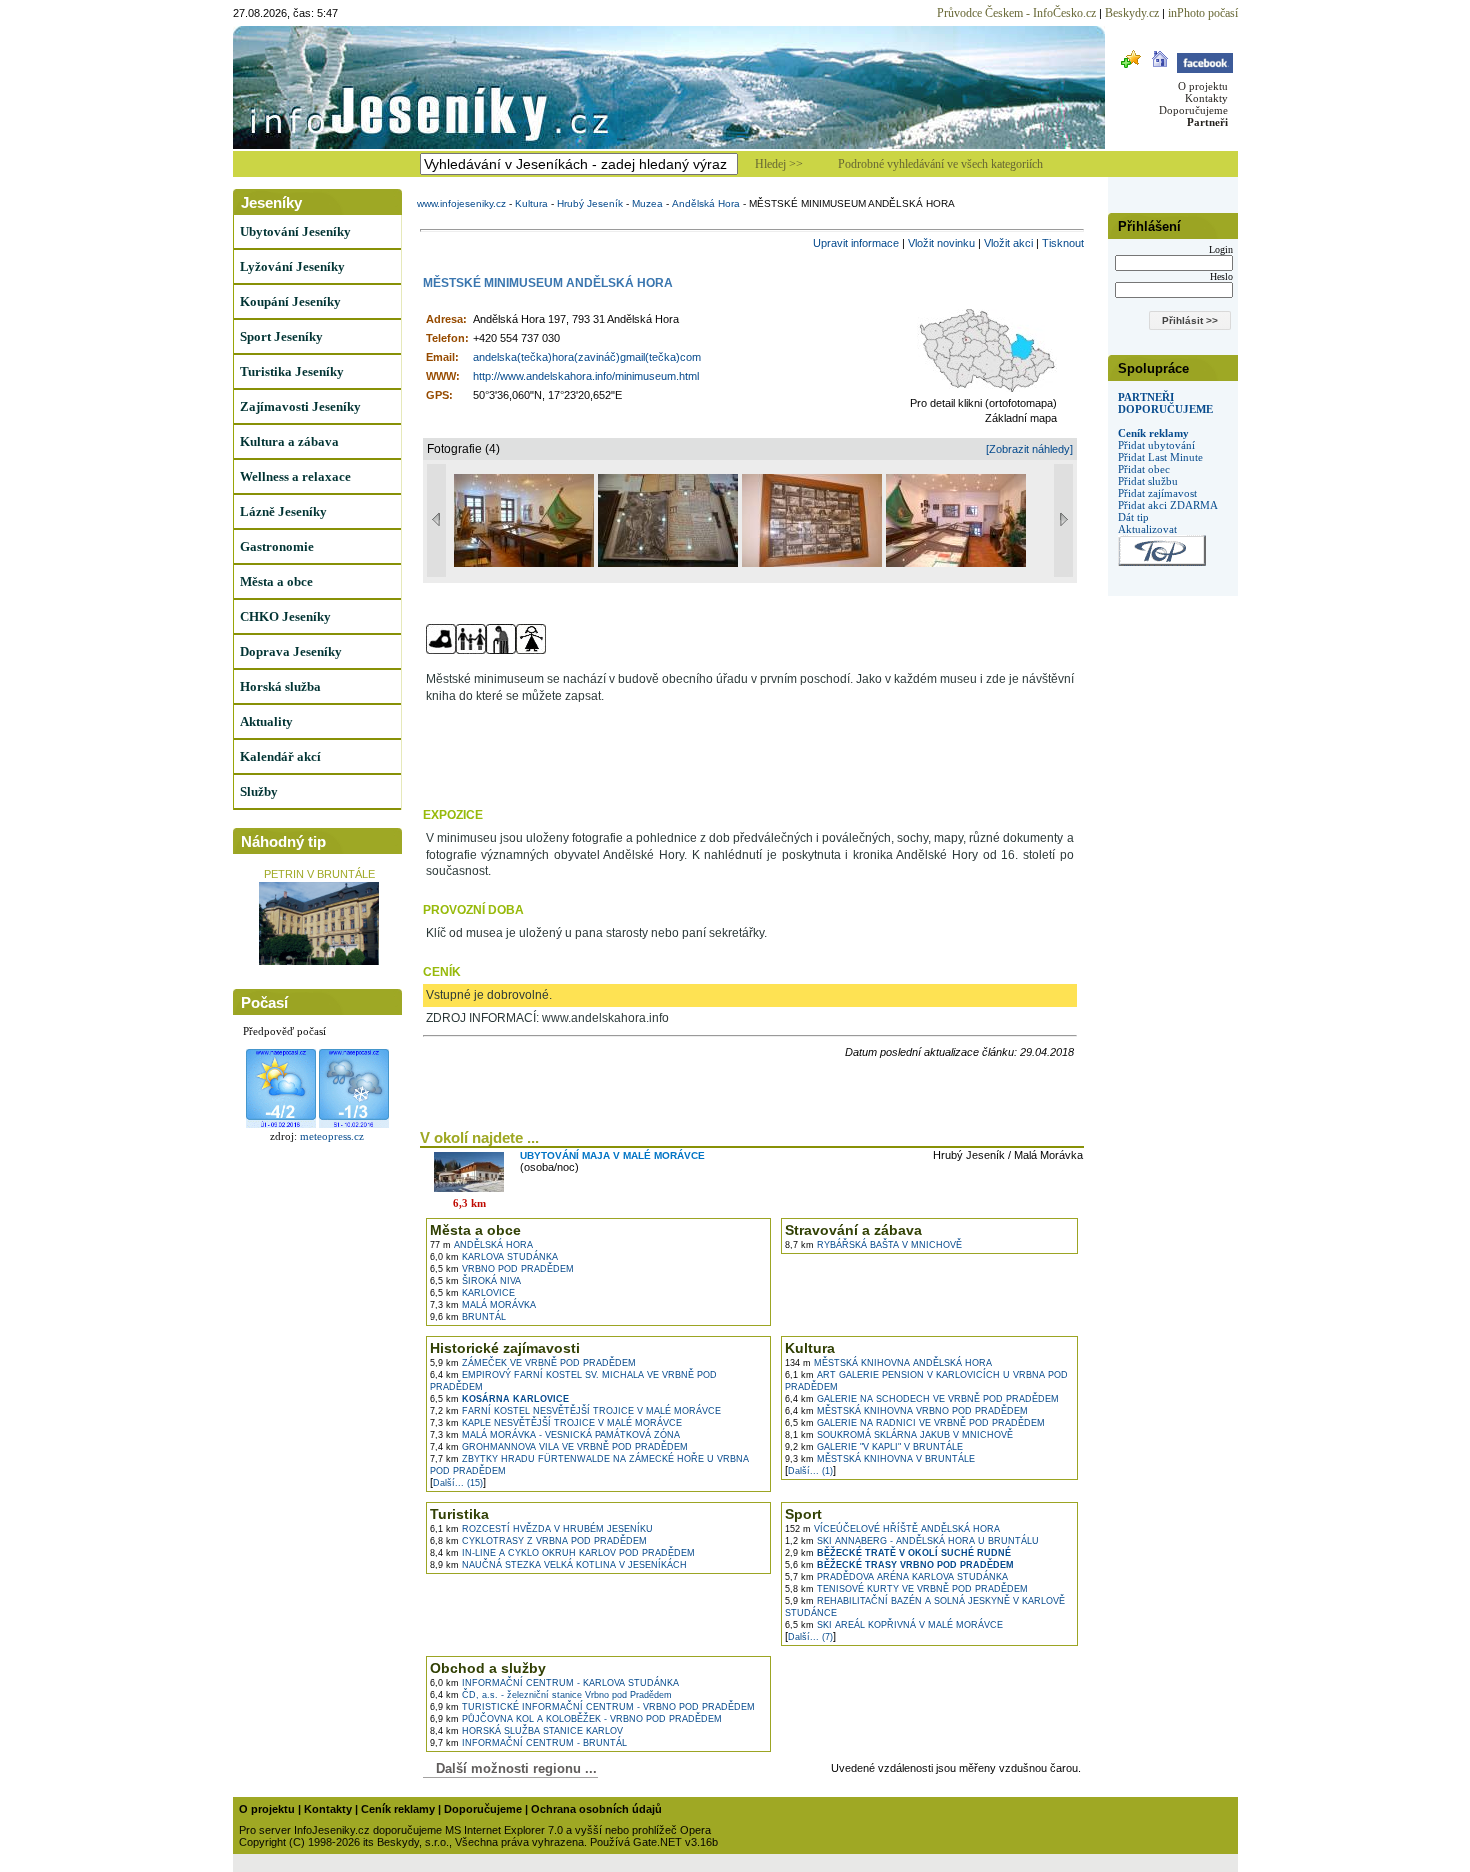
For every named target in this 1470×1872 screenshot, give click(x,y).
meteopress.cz (332, 1136)
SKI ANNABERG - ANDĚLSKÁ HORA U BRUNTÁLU (912, 1541)
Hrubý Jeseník (590, 203)
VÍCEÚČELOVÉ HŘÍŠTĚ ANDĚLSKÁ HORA (892, 1529)
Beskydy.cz (1132, 13)
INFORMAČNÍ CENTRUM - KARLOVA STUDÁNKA (554, 1683)
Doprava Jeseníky (291, 651)
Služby (259, 791)
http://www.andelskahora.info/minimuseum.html (586, 376)
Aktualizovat (1147, 529)
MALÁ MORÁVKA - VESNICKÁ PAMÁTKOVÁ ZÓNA (555, 1435)
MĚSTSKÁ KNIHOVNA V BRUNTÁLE (880, 1459)
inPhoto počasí (1203, 13)
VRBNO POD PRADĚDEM (502, 1269)
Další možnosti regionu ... (512, 1768)
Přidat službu (1148, 481)
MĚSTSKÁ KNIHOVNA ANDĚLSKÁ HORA (888, 1363)
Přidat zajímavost (1157, 493)
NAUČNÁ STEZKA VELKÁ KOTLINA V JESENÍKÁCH (558, 1565)
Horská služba (280, 686)
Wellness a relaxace (295, 476)
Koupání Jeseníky (290, 301)
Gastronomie (277, 546)
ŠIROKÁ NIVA (475, 1281)
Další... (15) (458, 1483)
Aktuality (266, 721)
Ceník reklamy (1153, 433)
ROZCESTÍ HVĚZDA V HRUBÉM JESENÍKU (541, 1529)
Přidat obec (1144, 469)
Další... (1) (810, 1471)
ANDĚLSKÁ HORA (481, 1245)
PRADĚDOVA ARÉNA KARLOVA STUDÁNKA (896, 1577)
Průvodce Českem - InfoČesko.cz (1016, 13)
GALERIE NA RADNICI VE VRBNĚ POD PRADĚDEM (915, 1423)
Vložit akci (1008, 243)
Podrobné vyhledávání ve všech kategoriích (940, 164)
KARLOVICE (472, 1293)
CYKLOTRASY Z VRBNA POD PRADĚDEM (538, 1541)
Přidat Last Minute (1160, 457)
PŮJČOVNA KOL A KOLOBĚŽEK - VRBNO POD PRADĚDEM (576, 1719)
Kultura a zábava (289, 441)
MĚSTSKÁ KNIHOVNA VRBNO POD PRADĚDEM (906, 1411)
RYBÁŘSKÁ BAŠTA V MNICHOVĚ (873, 1245)
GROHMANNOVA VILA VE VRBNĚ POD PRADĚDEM (559, 1447)
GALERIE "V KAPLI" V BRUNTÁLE (874, 1447)
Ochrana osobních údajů (596, 1809)
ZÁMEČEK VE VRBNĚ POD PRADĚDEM (533, 1363)
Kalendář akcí (280, 756)
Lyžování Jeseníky (292, 266)
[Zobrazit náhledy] (1029, 449)
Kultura (531, 203)
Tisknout (1063, 243)
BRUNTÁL (468, 1317)
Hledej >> (779, 164)
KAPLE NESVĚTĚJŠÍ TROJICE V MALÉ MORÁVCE (556, 1423)
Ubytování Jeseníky (295, 231)
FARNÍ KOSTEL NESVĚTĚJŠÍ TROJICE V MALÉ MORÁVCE (575, 1411)
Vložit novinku (941, 243)
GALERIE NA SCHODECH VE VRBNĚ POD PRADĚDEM (922, 1399)
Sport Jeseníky (281, 336)
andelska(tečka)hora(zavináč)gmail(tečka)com (587, 357)
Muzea (647, 203)
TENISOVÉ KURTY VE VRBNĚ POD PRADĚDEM (906, 1589)
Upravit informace (856, 243)
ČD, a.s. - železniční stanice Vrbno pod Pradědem (551, 1695)
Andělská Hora (706, 203)
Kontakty (1206, 98)
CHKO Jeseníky (285, 616)
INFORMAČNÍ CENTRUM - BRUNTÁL (528, 1743)
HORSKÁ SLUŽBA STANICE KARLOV (526, 1731)
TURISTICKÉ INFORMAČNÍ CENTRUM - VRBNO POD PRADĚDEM (592, 1707)
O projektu (1203, 86)
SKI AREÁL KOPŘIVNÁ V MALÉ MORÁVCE (894, 1625)
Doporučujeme (1193, 110)
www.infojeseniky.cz (461, 203)
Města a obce (276, 581)
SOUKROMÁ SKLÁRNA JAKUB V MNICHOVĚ (899, 1435)
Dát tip (1133, 517)
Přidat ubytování (1156, 445)
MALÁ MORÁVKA (483, 1305)
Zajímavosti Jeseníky (300, 406)
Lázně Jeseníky (283, 511)
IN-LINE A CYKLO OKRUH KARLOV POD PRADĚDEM (562, 1553)
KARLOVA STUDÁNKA (494, 1257)
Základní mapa (1021, 418)
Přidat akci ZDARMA (1168, 505)
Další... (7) (810, 1637)
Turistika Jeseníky (292, 371)
